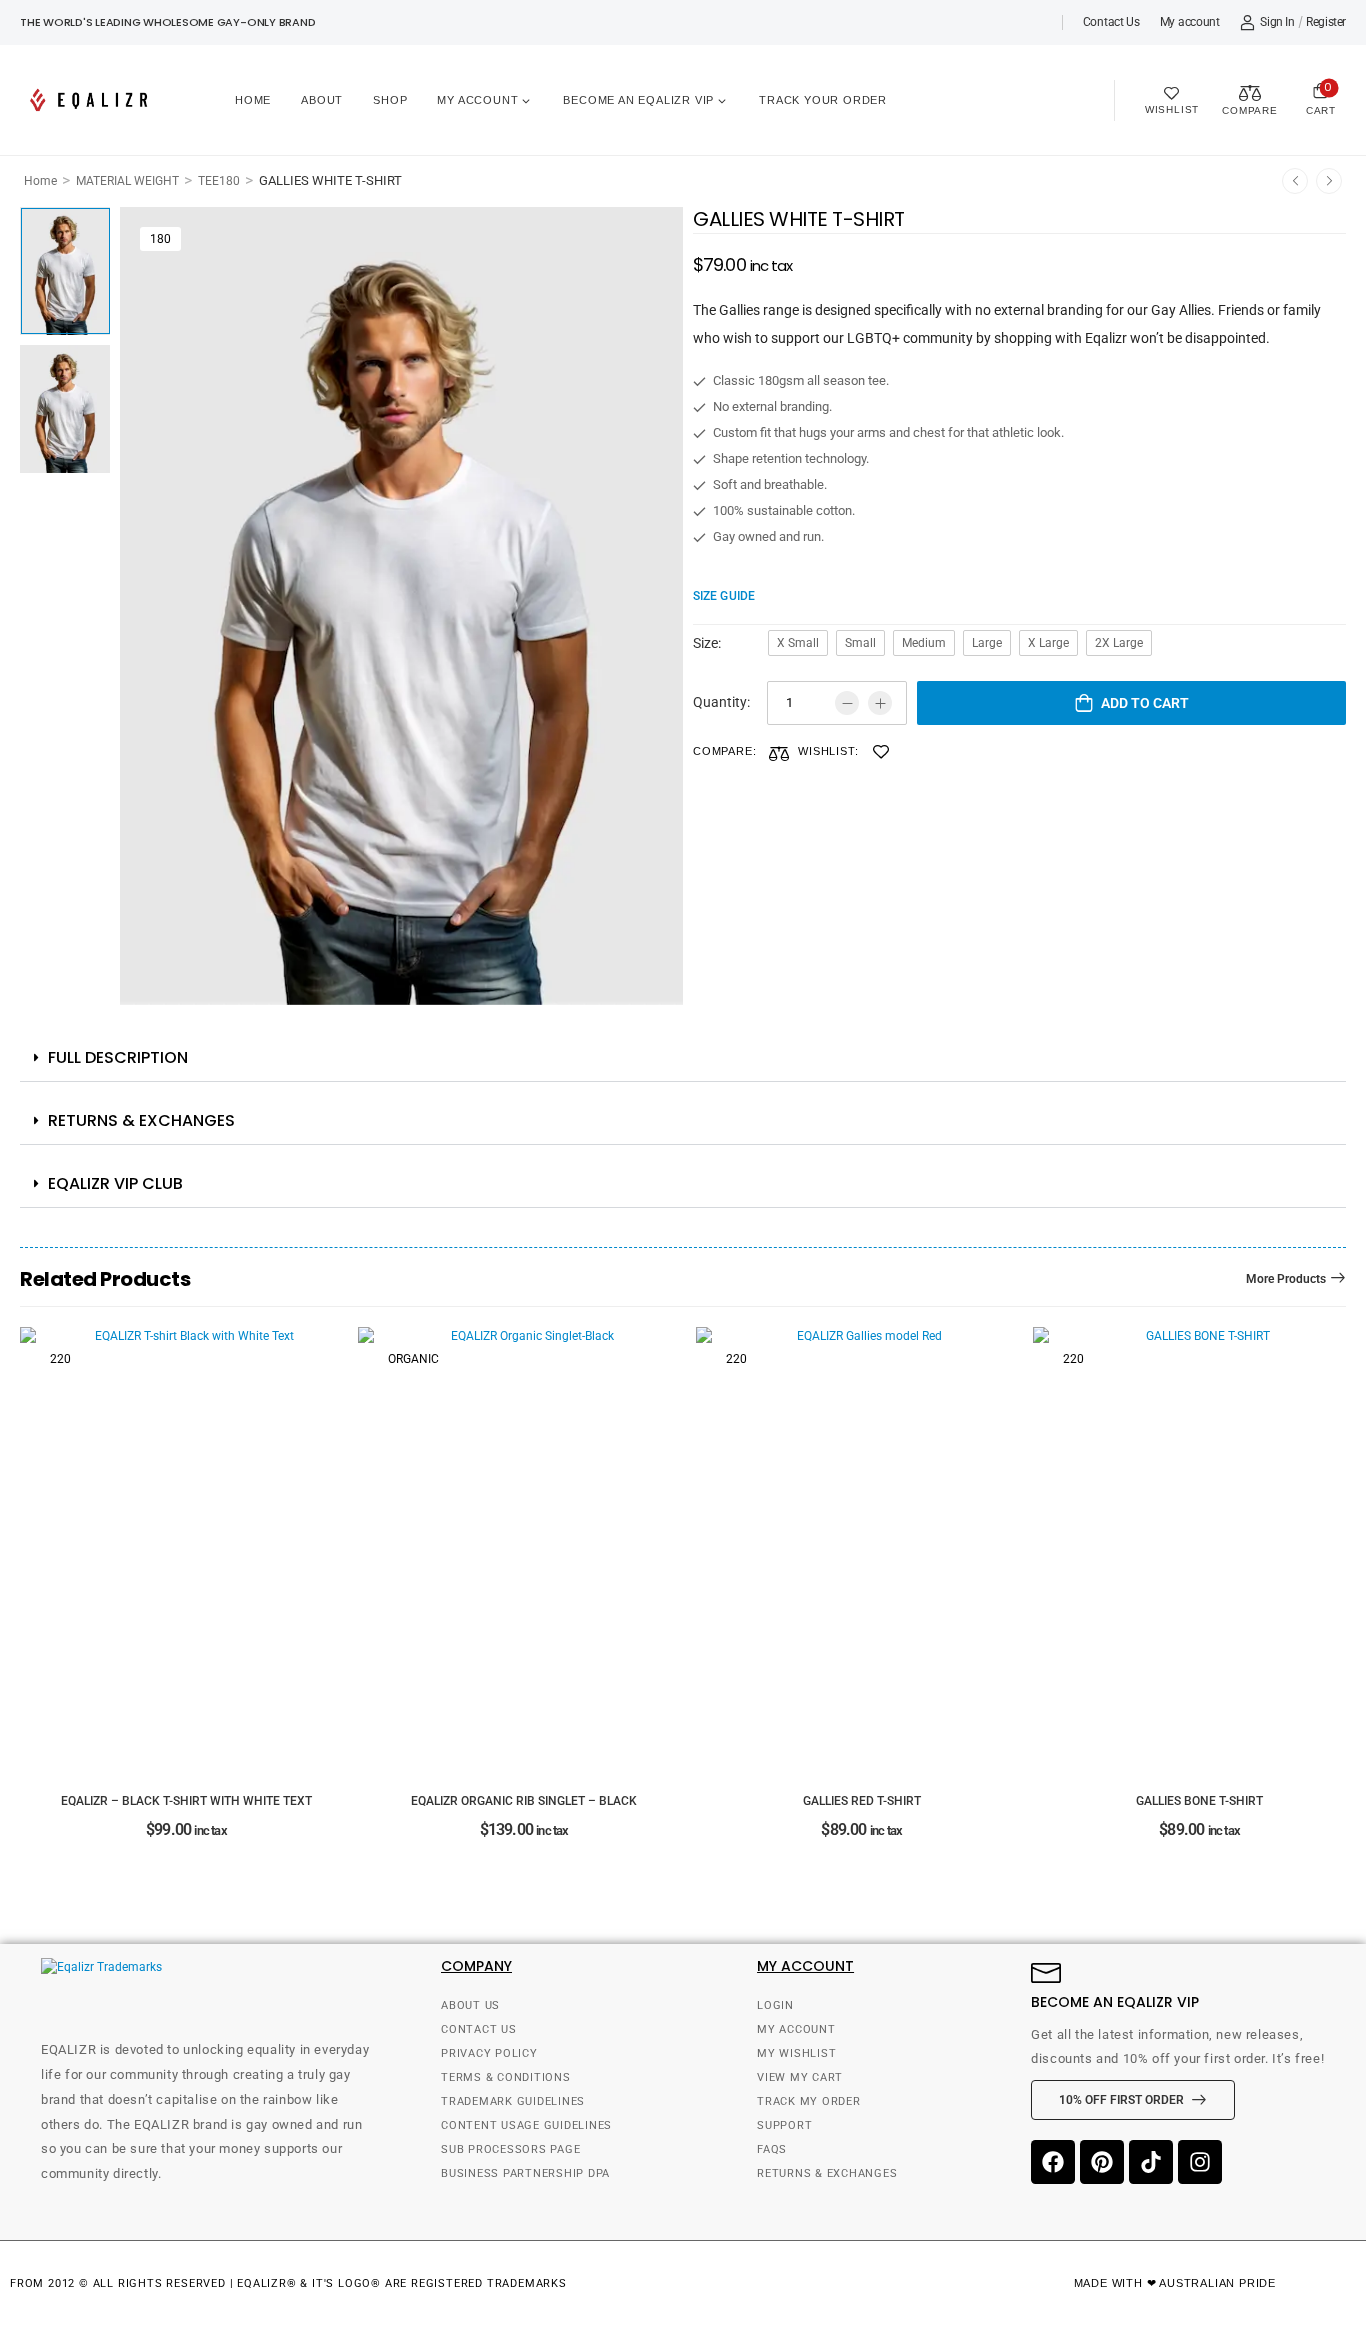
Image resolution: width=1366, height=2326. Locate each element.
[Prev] (1295, 181)
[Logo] (92, 100)
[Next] (1329, 181)
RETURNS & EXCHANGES (141, 1120)
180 (160, 239)
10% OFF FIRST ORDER (1121, 2100)
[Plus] (880, 703)
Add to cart (1145, 703)
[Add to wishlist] (881, 752)
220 (60, 1359)
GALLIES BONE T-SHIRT (1199, 1801)
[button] (683, 1058)
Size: (707, 643)
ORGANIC (413, 1359)
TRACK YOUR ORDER (823, 100)
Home (253, 100)
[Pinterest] (1102, 2162)
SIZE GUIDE (724, 596)
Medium (924, 643)
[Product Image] (401, 606)
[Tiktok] (1151, 2162)
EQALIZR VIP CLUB (115, 1183)
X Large (1048, 643)
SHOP (390, 100)
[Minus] (847, 703)
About (322, 100)
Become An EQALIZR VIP (638, 100)
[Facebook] (1053, 2162)
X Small (798, 643)
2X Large (1119, 643)
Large (987, 643)
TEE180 (219, 181)
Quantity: (721, 702)
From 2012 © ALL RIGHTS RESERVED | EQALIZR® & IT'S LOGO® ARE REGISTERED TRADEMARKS (288, 2283)
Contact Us (1111, 22)
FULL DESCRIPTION (118, 1057)
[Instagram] (1200, 2162)
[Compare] (779, 754)
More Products (1286, 1279)
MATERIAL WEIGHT (127, 181)
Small (860, 643)
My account (1190, 22)
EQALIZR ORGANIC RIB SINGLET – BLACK (524, 1801)
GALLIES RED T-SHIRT (862, 1801)
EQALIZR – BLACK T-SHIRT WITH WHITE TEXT (186, 1801)
